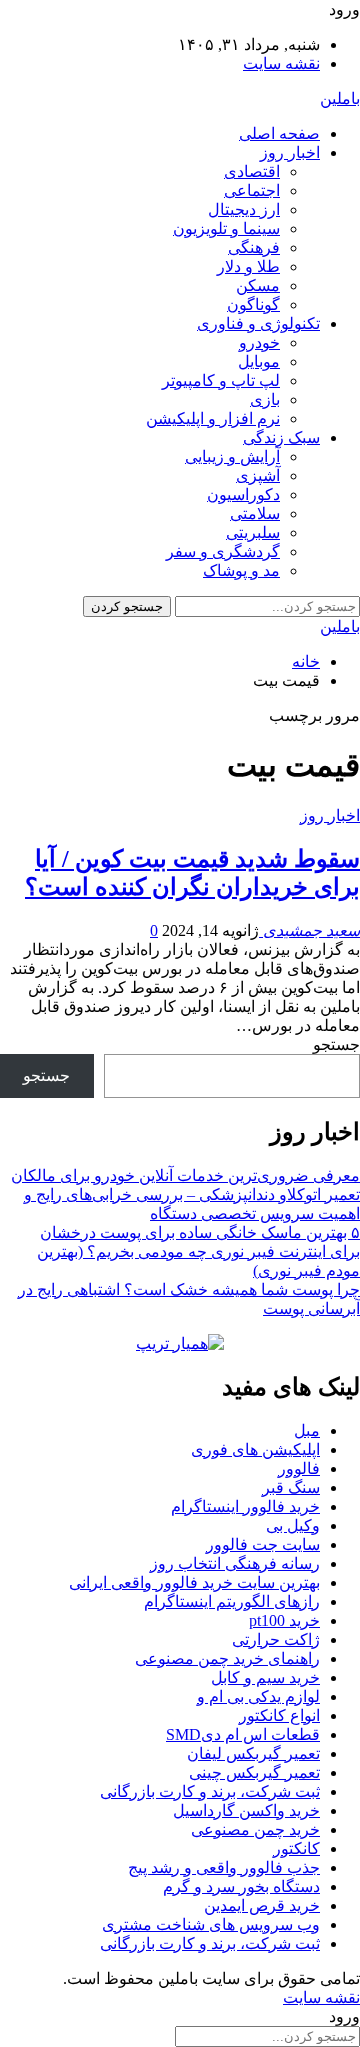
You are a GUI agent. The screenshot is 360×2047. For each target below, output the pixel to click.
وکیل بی (293, 1525)
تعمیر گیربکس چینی (254, 1772)
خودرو (259, 342)
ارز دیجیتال (244, 209)
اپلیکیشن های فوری (255, 1449)
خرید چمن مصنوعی (255, 1829)
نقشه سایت (281, 63)
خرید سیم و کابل (265, 1677)
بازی (265, 399)
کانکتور (296, 1848)
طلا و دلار (248, 266)
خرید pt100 (284, 1620)
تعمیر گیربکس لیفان (253, 1753)
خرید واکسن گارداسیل (246, 1810)
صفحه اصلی (279, 133)
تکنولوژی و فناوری (258, 323)
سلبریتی (253, 532)
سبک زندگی (281, 437)
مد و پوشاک (241, 570)
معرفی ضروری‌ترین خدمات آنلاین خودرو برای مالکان (185, 1175)
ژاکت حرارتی (276, 1639)
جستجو (336, 1044)
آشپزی (258, 475)
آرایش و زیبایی (232, 456)
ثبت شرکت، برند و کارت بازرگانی (210, 1791)
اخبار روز (290, 152)
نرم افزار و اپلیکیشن (213, 418)
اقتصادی (252, 171)
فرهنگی (254, 247)
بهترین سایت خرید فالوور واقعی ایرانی (194, 1582)
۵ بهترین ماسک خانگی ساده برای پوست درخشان (200, 1232)
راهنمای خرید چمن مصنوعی (227, 1658)
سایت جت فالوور (263, 1544)
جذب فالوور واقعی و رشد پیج (224, 1867)
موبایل (259, 361)
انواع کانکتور (279, 1715)
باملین (340, 98)
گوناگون (253, 304)
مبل (307, 1430)
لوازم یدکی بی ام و (258, 1696)
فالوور (299, 1468)
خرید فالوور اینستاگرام (245, 1506)
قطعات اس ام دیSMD (243, 1734)
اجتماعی (252, 190)
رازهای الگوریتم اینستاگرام (232, 1601)
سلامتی (255, 513)
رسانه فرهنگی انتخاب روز (235, 1563)
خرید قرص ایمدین (262, 1905)
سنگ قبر (291, 1487)
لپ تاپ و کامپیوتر (221, 380)
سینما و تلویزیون (226, 228)
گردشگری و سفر (223, 551)
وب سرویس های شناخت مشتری (211, 1924)
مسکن (258, 285)
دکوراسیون (243, 494)
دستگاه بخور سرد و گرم (241, 1886)
